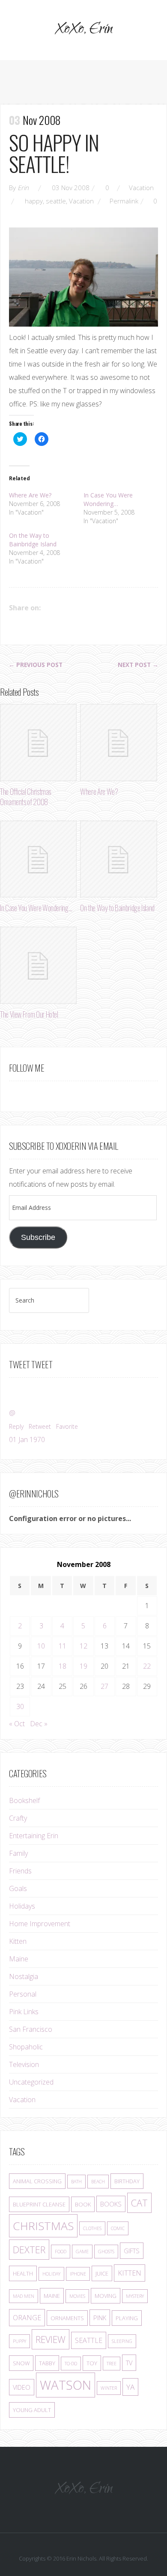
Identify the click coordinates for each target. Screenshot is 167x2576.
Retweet (40, 1426)
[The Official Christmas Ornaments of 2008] (38, 742)
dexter (29, 2250)
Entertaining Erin (34, 1836)
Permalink (124, 201)
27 (104, 1686)
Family (18, 1853)
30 (20, 1706)
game (82, 2252)
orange (27, 2318)
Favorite (67, 1426)
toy (92, 2363)
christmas (43, 2226)
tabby (47, 2363)
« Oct (17, 1724)
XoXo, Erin (83, 30)
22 (147, 1666)
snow (21, 2363)
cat (139, 2203)
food (61, 2252)
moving (106, 2296)
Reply (16, 1426)
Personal (23, 1994)
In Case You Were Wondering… (108, 499)
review (51, 2339)
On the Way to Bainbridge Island (33, 540)
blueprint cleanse (39, 2204)
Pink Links (24, 2012)
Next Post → (138, 665)
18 (63, 1666)
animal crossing (37, 2181)
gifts (132, 2251)
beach (98, 2182)
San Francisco (31, 2029)
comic (118, 2228)
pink (100, 2318)
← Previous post (36, 665)
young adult (32, 2410)
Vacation (141, 188)
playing (127, 2318)
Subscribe (38, 1237)
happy (34, 201)
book (83, 2204)
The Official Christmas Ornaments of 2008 (25, 797)
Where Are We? (30, 495)
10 (41, 1646)
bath (76, 2182)
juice (102, 2273)
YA (130, 2387)
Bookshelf (24, 1800)
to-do (71, 2364)
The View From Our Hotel (29, 1014)
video (22, 2387)
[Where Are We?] (118, 742)
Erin (23, 188)
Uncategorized (31, 2082)
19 (83, 1666)
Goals (18, 1888)
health (23, 2273)
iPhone (78, 2274)
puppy (19, 2341)
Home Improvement (40, 1924)
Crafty (18, 1818)
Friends (20, 1871)
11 (63, 1646)
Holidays (22, 1906)
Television (24, 2064)
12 (83, 1646)
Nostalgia (24, 1976)
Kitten (18, 1941)
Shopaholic (26, 2047)
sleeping (122, 2341)
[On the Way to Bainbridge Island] (118, 859)
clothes (92, 2228)
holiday (51, 2274)
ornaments (67, 2318)
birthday (127, 2181)
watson (66, 2385)
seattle (56, 201)
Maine (19, 1959)
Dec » (39, 1724)
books (111, 2204)
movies (77, 2296)
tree (112, 2364)
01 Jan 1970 (27, 1440)
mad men (24, 2296)
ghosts (106, 2252)
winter (109, 2388)
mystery (135, 2296)
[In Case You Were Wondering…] (38, 859)
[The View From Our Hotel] (38, 965)
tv (129, 2363)
